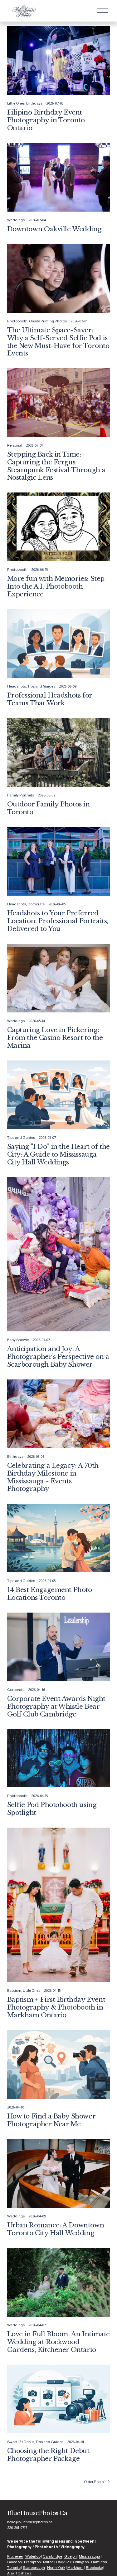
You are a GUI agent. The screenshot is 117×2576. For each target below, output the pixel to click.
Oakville (63, 2562)
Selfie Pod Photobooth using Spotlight (52, 1809)
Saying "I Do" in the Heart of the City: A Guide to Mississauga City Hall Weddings (58, 1154)
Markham (76, 2568)
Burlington (80, 2562)
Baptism (14, 1991)
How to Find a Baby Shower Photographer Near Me (51, 2120)
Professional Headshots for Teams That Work (50, 699)
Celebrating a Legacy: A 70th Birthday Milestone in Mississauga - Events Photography (53, 1477)
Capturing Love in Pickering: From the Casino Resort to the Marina (55, 1038)
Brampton (32, 2562)
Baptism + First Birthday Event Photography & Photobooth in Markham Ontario (56, 2007)
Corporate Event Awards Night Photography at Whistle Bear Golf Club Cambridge (56, 1707)
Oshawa (24, 2573)
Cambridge (52, 2556)
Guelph (71, 2556)
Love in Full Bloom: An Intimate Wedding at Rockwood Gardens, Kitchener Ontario (58, 2342)
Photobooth (17, 321)
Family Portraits (21, 795)
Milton (48, 2562)
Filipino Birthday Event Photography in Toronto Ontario (46, 120)
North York (56, 2568)
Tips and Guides (41, 686)
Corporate (36, 904)
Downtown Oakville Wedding (54, 229)
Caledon (15, 2562)
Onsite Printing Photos (48, 321)
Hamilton (99, 2562)
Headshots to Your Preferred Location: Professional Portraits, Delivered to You (58, 921)
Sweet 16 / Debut (21, 2442)
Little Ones (16, 103)
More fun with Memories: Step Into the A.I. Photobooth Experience (56, 586)
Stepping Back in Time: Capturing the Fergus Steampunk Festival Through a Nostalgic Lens (56, 466)
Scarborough (34, 2568)
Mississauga (90, 2556)
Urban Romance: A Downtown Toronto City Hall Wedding (56, 2229)
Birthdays (34, 103)
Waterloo (33, 2556)
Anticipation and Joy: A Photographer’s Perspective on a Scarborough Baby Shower (58, 1357)
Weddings (16, 220)
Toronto (14, 2568)
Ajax (11, 2573)
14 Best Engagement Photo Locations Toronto (50, 1594)
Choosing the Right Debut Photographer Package (48, 2455)
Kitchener (15, 2556)
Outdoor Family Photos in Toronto (49, 808)
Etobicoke (94, 2568)
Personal (15, 445)
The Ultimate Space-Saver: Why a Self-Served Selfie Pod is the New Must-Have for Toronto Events (58, 342)
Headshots (17, 686)
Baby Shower (18, 1340)
